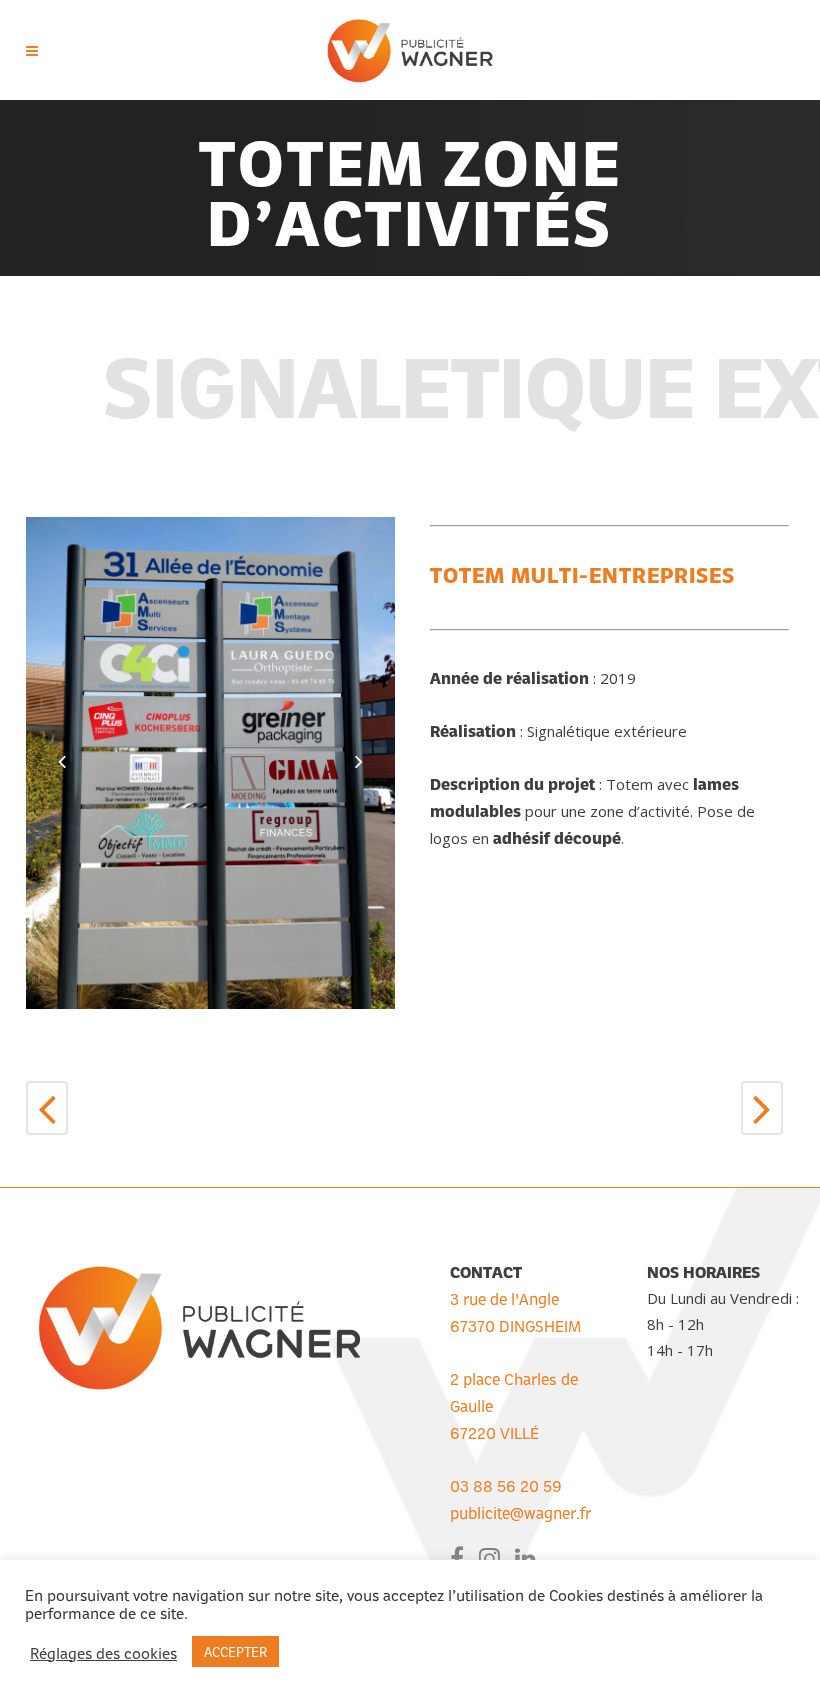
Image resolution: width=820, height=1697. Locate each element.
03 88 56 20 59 (506, 1485)
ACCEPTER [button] (235, 1651)
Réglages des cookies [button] (103, 1652)
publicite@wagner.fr (520, 1512)
